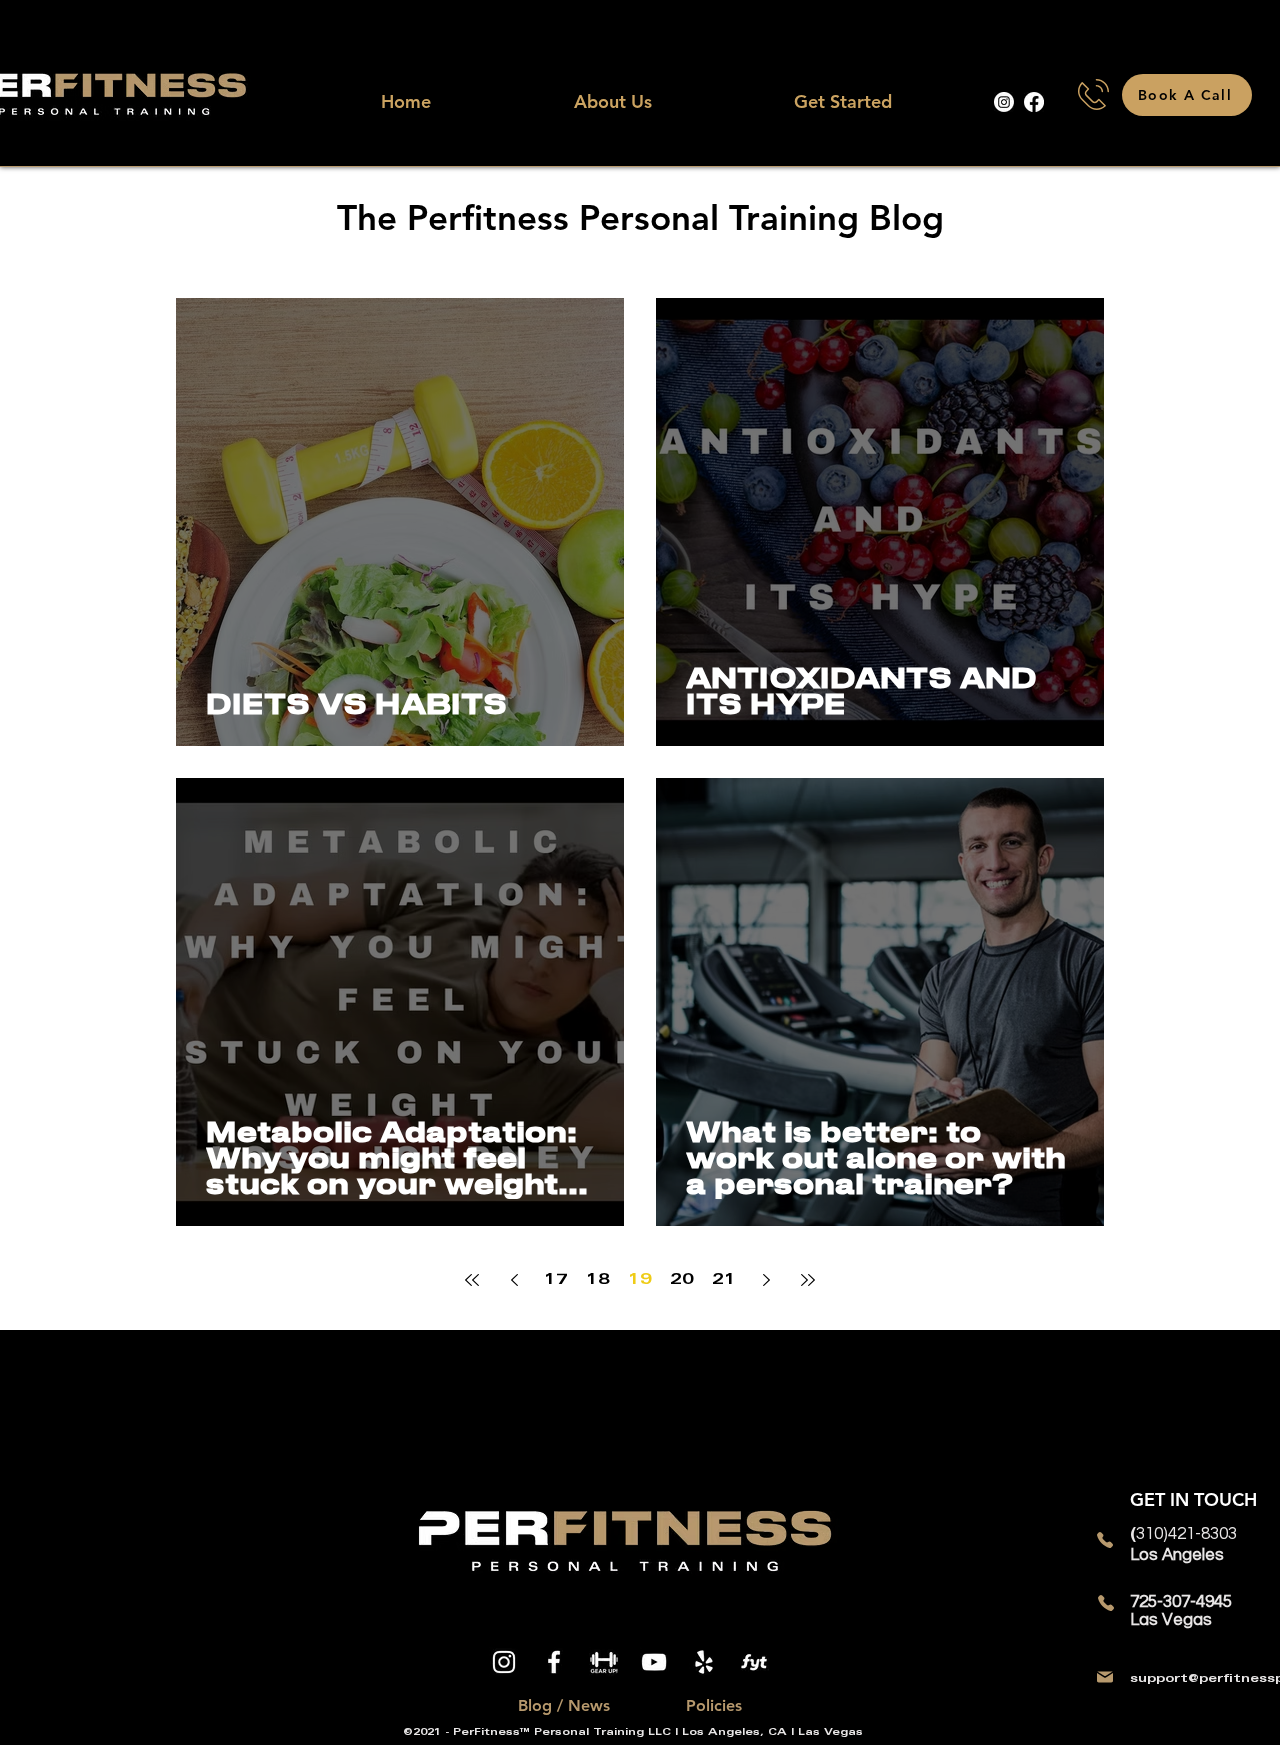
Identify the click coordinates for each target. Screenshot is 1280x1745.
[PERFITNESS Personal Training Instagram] (504, 1662)
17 (556, 1280)
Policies (714, 1705)
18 (598, 1280)
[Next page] (766, 1280)
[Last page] (808, 1280)
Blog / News (564, 1705)
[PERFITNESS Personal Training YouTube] (654, 1662)
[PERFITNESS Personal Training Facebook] (554, 1662)
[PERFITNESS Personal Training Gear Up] (604, 1662)
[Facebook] (1034, 102)
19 (640, 1280)
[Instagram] (1004, 102)
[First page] (472, 1280)
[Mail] (1105, 1677)
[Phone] (1105, 1540)
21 (724, 1280)
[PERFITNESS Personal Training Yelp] (704, 1662)
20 (682, 1280)
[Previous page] (514, 1280)
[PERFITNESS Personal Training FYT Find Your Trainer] (754, 1662)
